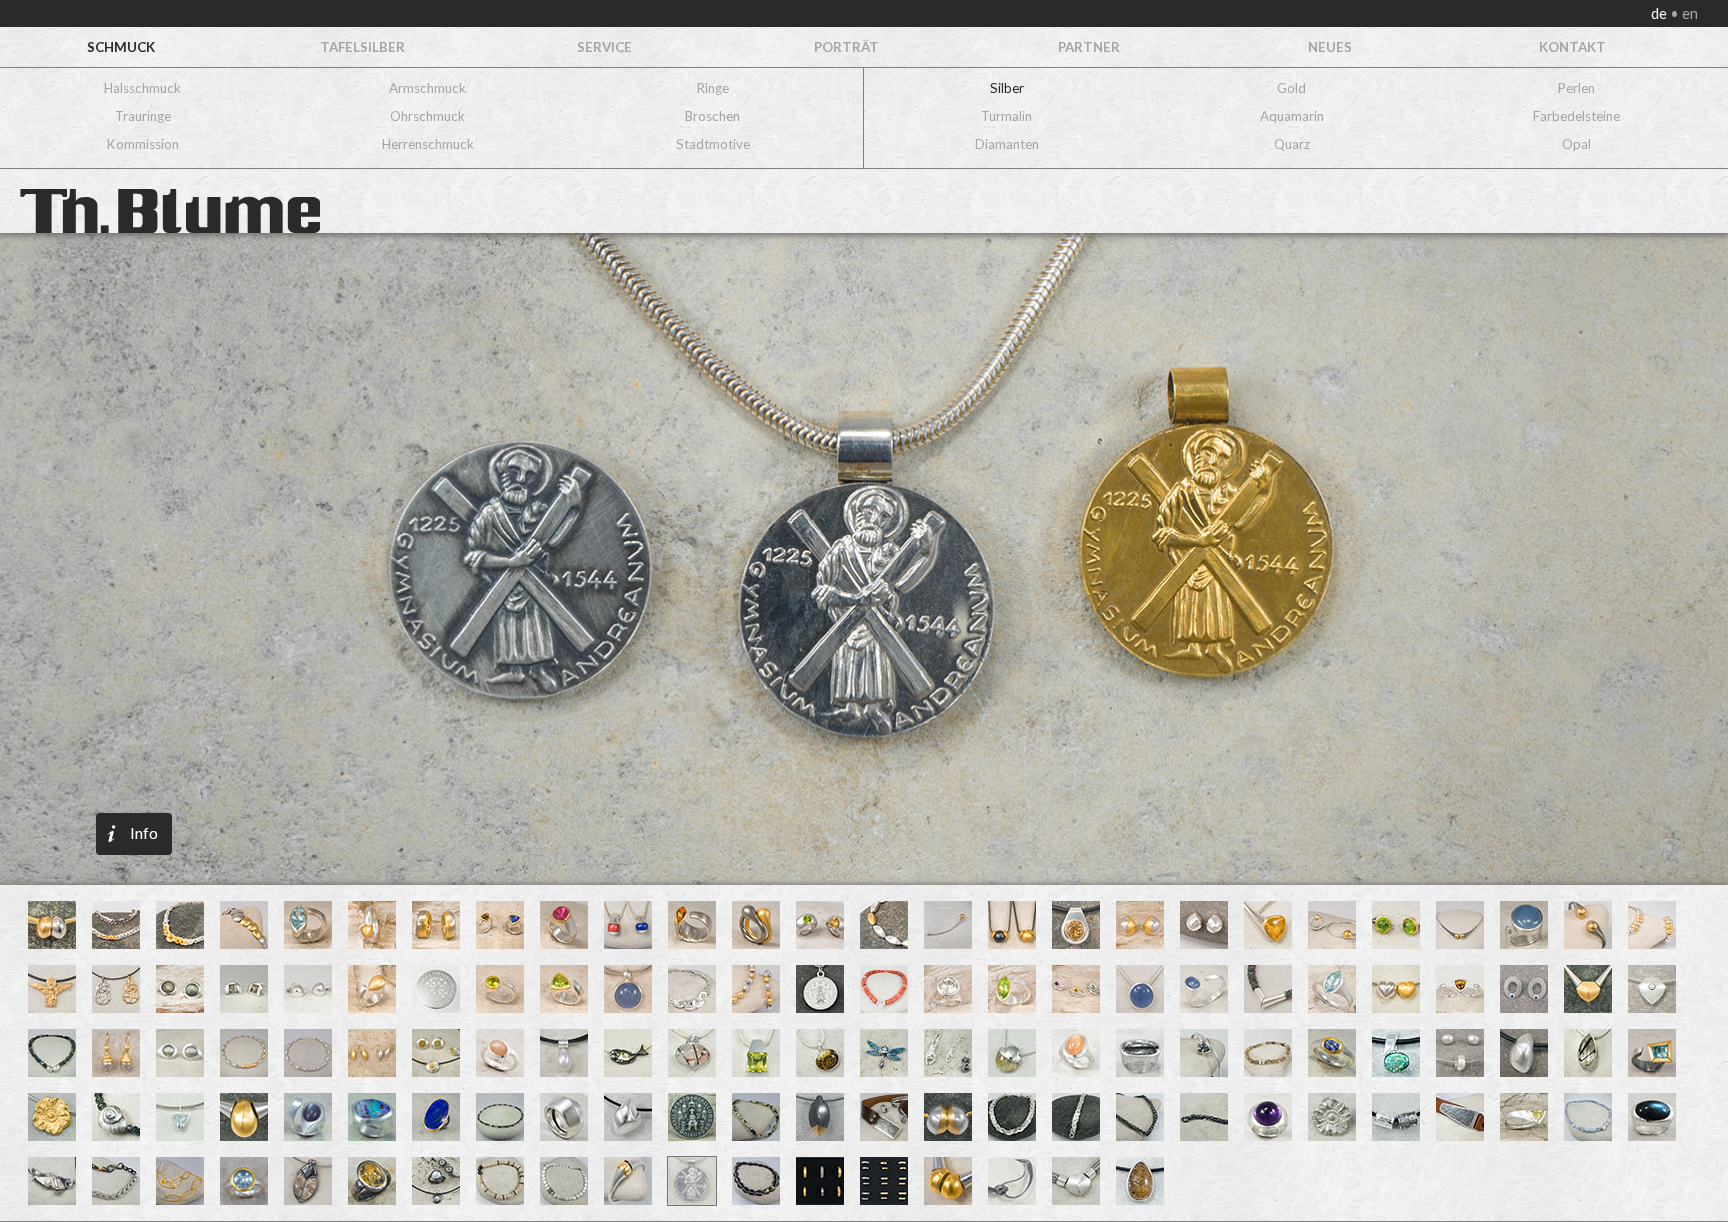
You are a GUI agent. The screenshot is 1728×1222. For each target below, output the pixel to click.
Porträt (846, 47)
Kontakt (1572, 47)
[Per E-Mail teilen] (221, 485)
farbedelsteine (1576, 116)
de (1660, 13)
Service (604, 47)
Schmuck (121, 47)
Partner (1089, 47)
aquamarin (1292, 116)
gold (1291, 88)
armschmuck (427, 88)
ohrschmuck (427, 116)
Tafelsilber (362, 47)
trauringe (143, 116)
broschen (712, 116)
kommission (143, 144)
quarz (1292, 144)
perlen (1576, 88)
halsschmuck (142, 88)
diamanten (1007, 144)
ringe (713, 88)
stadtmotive (713, 144)
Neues (1330, 47)
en (1688, 13)
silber (1007, 88)
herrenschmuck (428, 144)
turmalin (1006, 116)
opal (1576, 144)
